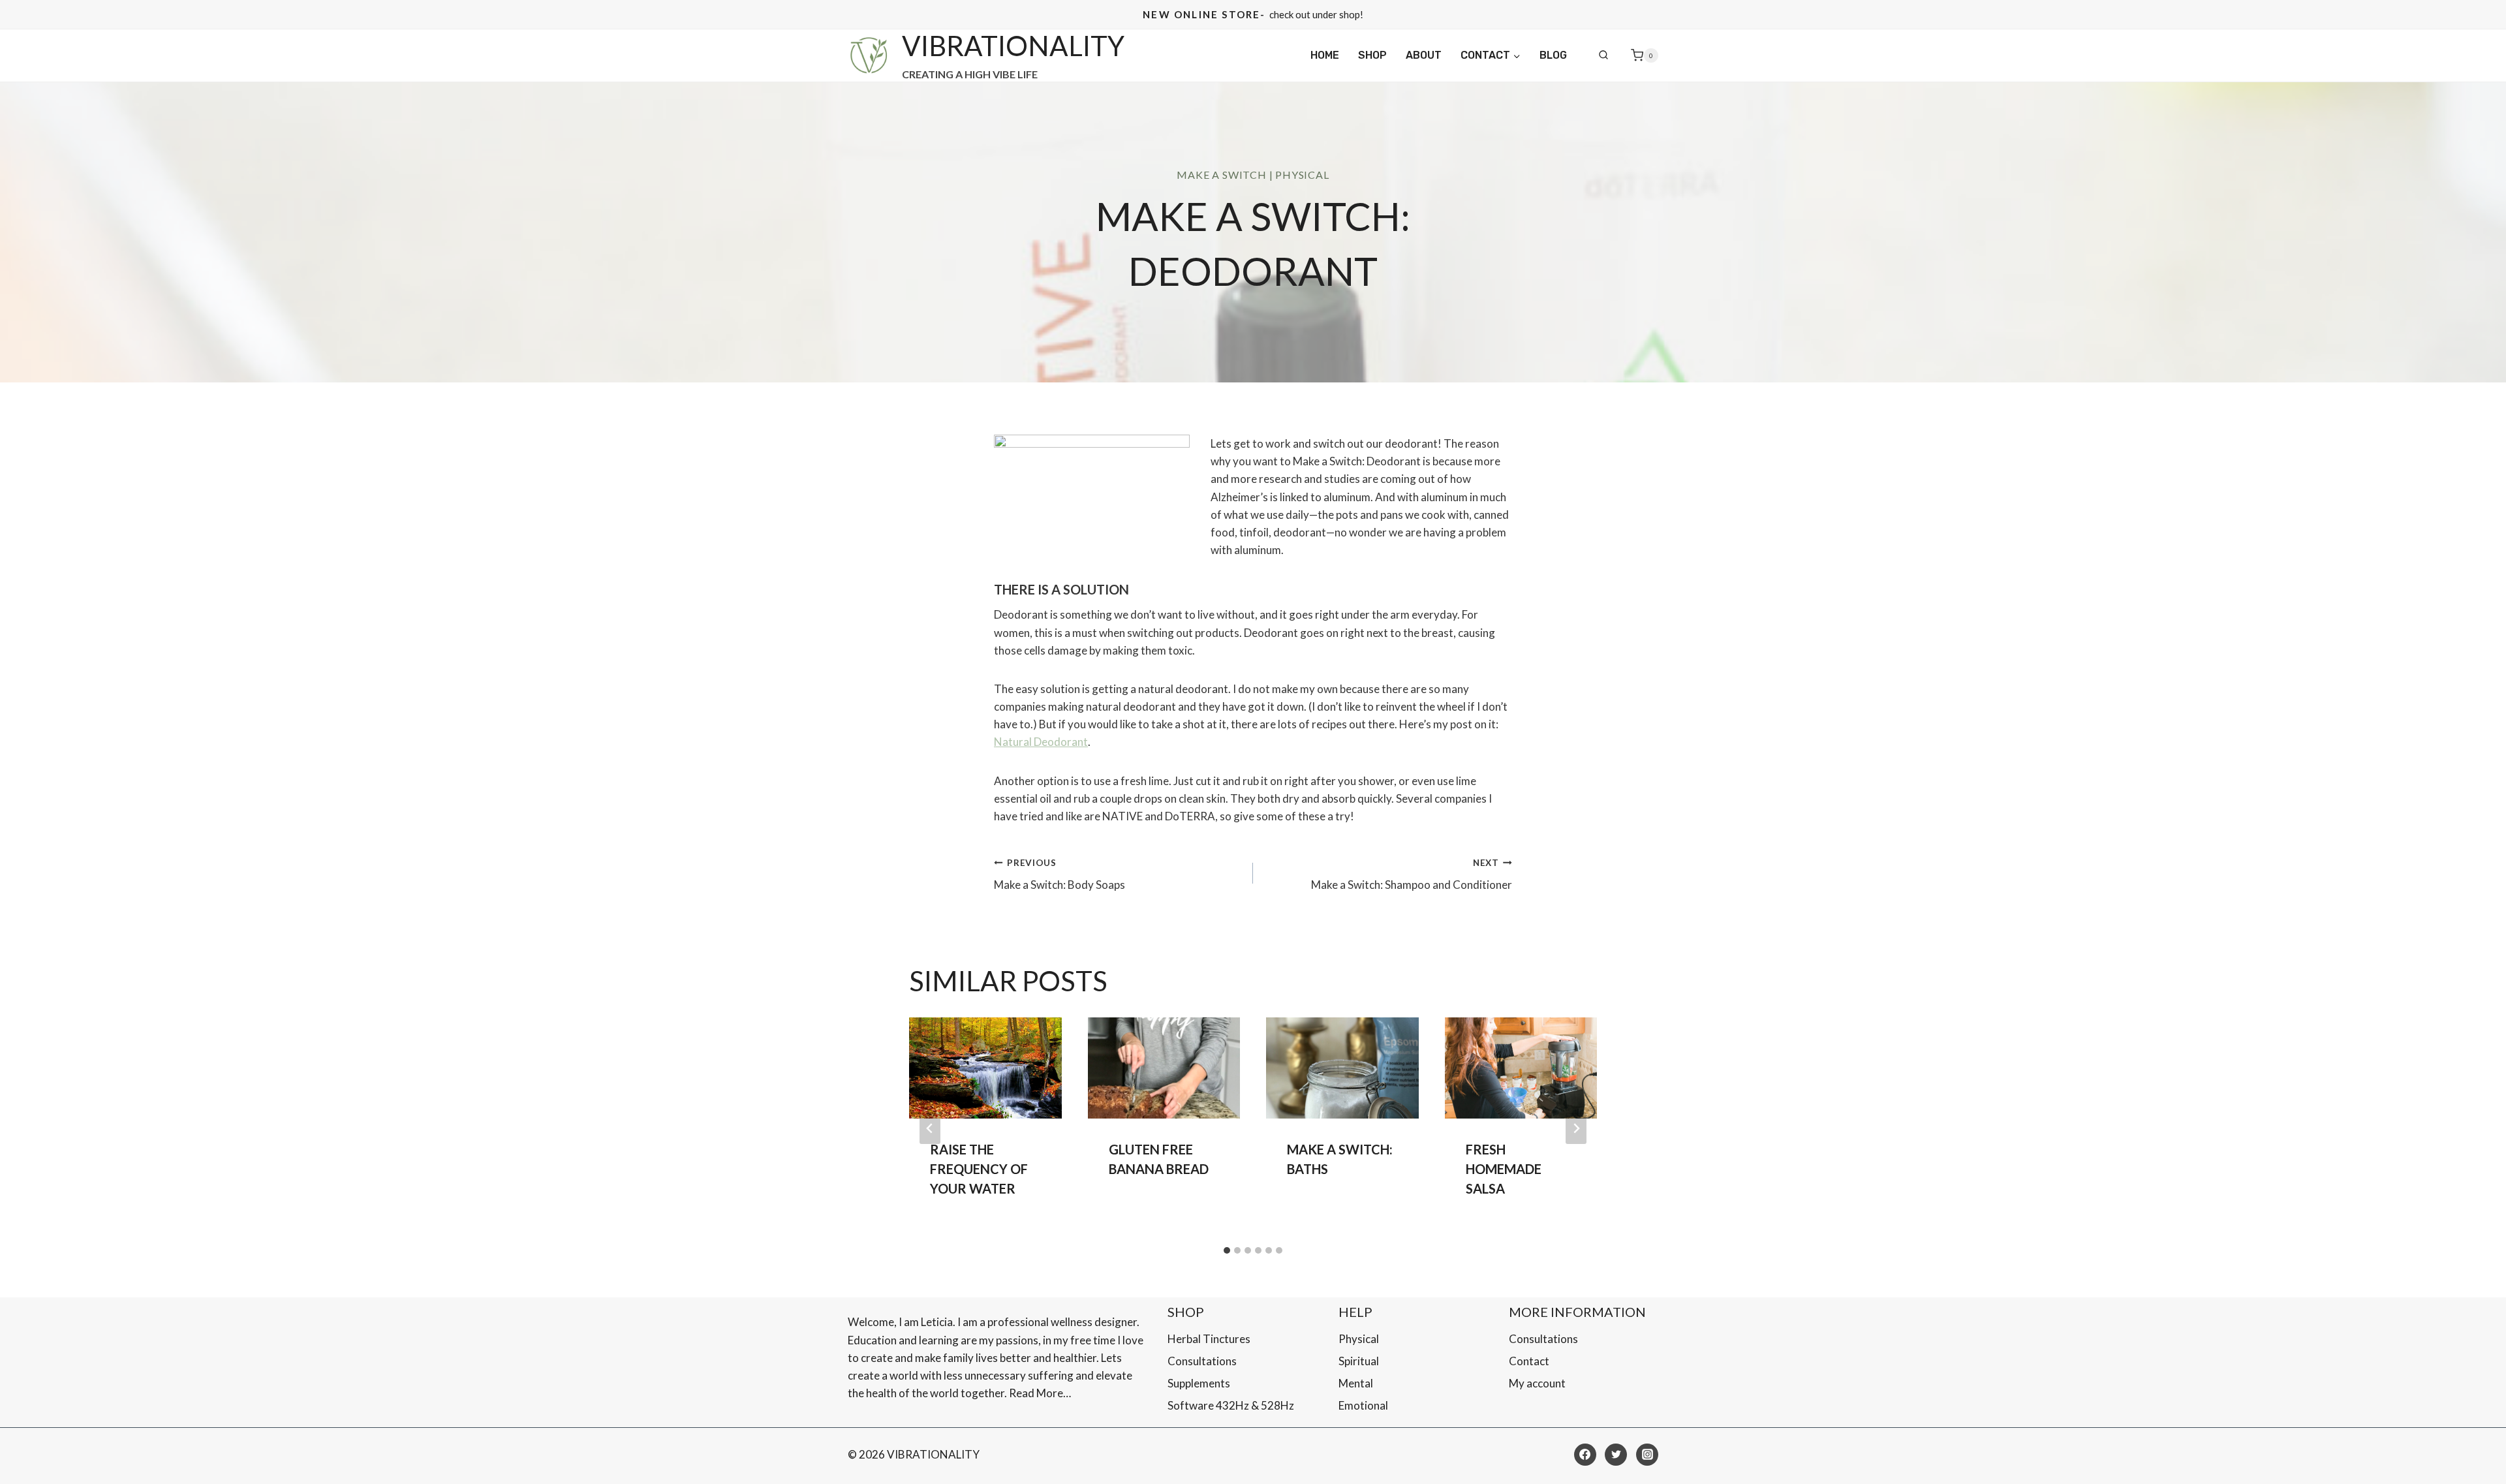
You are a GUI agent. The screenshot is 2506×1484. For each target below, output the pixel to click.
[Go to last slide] (930, 1128)
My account (1537, 1383)
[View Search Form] (1603, 55)
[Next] (1576, 1128)
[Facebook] (1585, 1455)
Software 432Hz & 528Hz (1231, 1405)
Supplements (1199, 1383)
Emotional (1363, 1405)
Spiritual (1359, 1361)
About (1424, 55)
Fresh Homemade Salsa (1504, 1169)
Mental (1356, 1383)
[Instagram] (1647, 1455)
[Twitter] (1616, 1455)
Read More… (1040, 1393)
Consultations (1202, 1361)
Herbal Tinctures (1209, 1339)
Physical (1302, 175)
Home (1325, 55)
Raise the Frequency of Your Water (979, 1169)
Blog (1553, 55)
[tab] (1227, 1250)
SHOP (1372, 55)
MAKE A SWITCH (1221, 175)
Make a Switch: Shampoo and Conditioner (1412, 875)
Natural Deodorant (1041, 742)
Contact (1529, 1361)
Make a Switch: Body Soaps (1060, 875)
